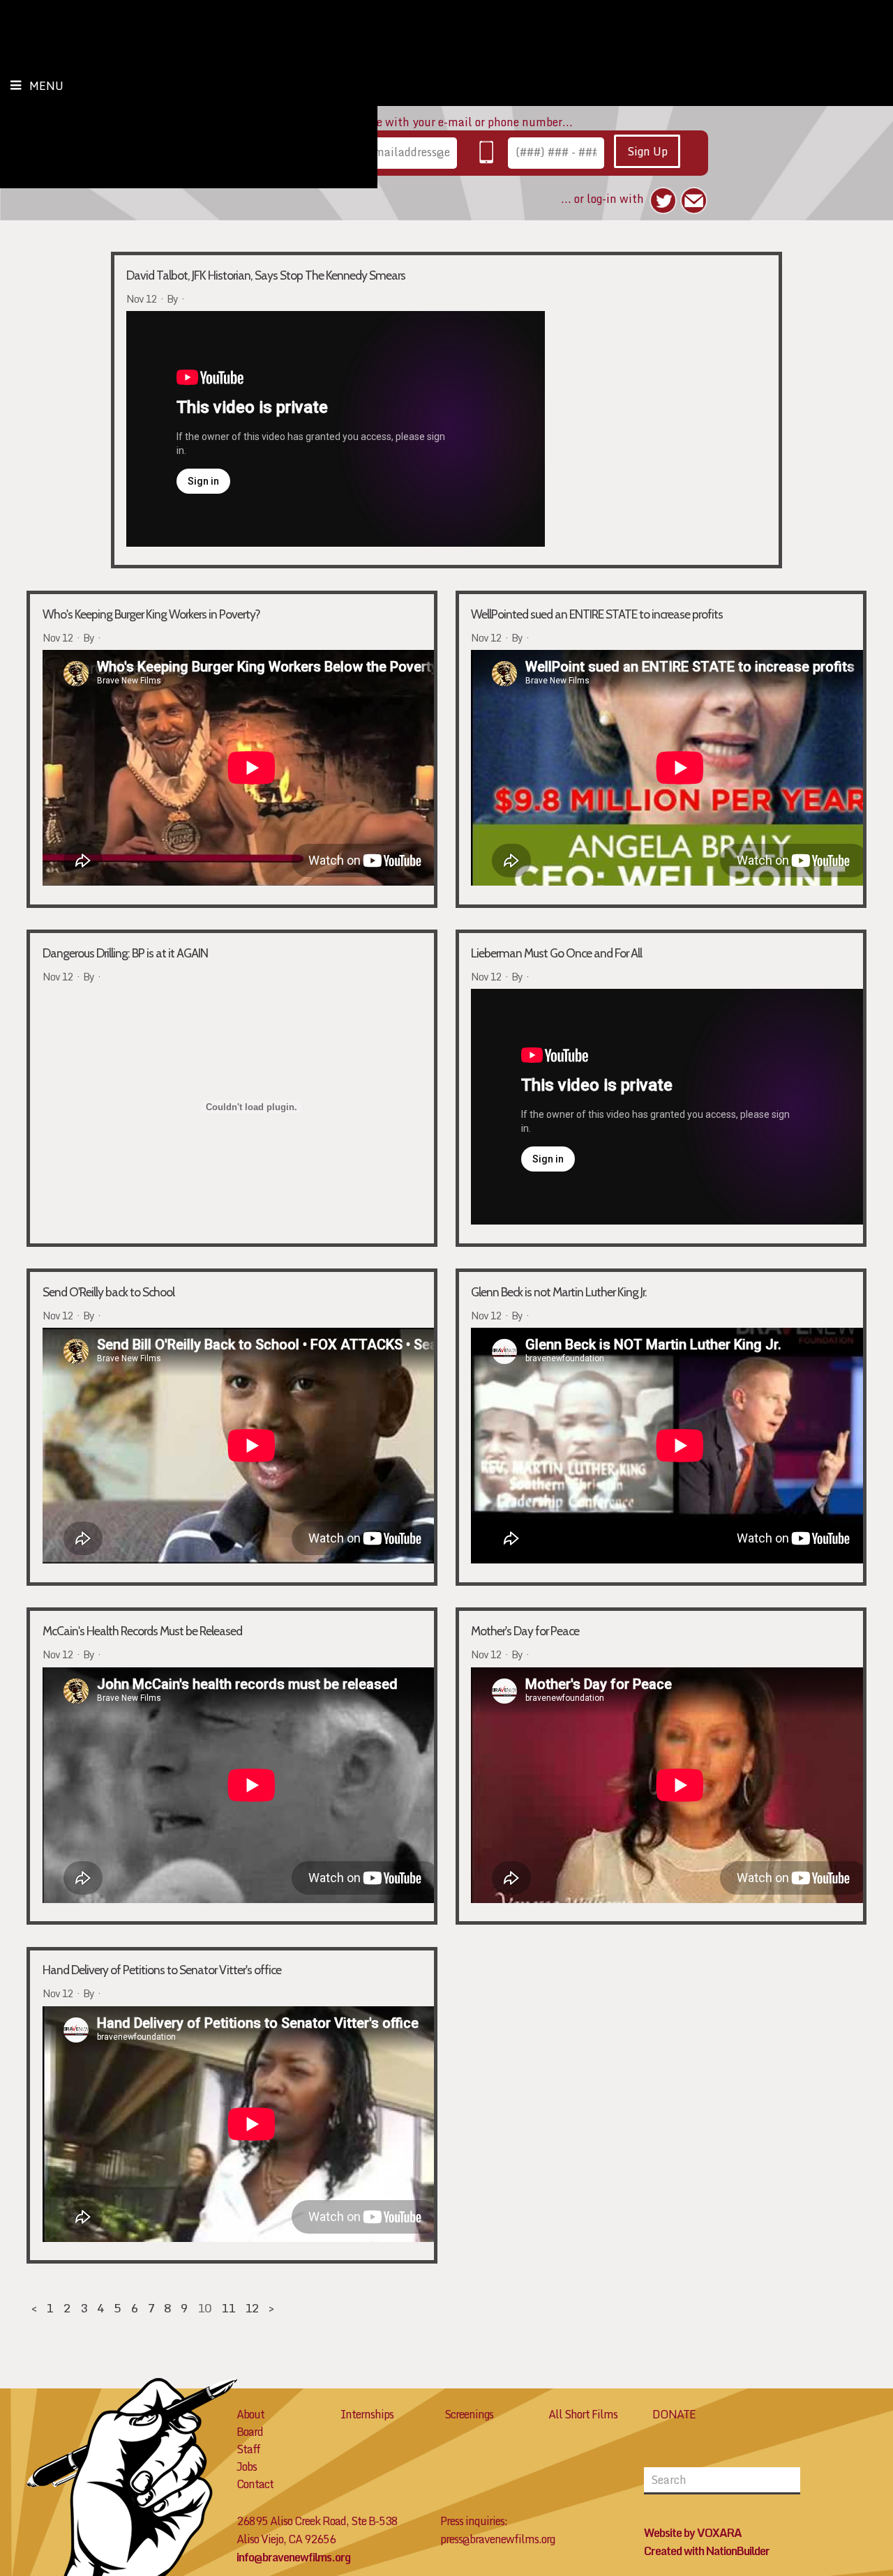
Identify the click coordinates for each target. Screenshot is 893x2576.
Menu (46, 86)
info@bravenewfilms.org (293, 2557)
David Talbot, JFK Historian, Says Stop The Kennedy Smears (266, 275)
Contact (255, 2484)
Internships (367, 2414)
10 (204, 2308)
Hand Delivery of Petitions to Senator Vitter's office (162, 1970)
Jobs (247, 2467)
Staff (248, 2449)
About (250, 2414)
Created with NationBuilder (707, 2551)
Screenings (469, 2414)
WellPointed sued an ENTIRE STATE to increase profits (597, 614)
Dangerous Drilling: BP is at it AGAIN (125, 953)
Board (250, 2432)
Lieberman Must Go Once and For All (556, 953)
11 (228, 2308)
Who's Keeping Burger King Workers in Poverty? (151, 614)
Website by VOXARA (693, 2533)
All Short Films (583, 2414)
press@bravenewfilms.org (497, 2539)
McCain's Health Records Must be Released (142, 1631)
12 (252, 2308)
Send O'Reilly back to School (108, 1292)
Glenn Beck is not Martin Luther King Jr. (559, 1292)
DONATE (674, 2414)
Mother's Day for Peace (525, 1631)
